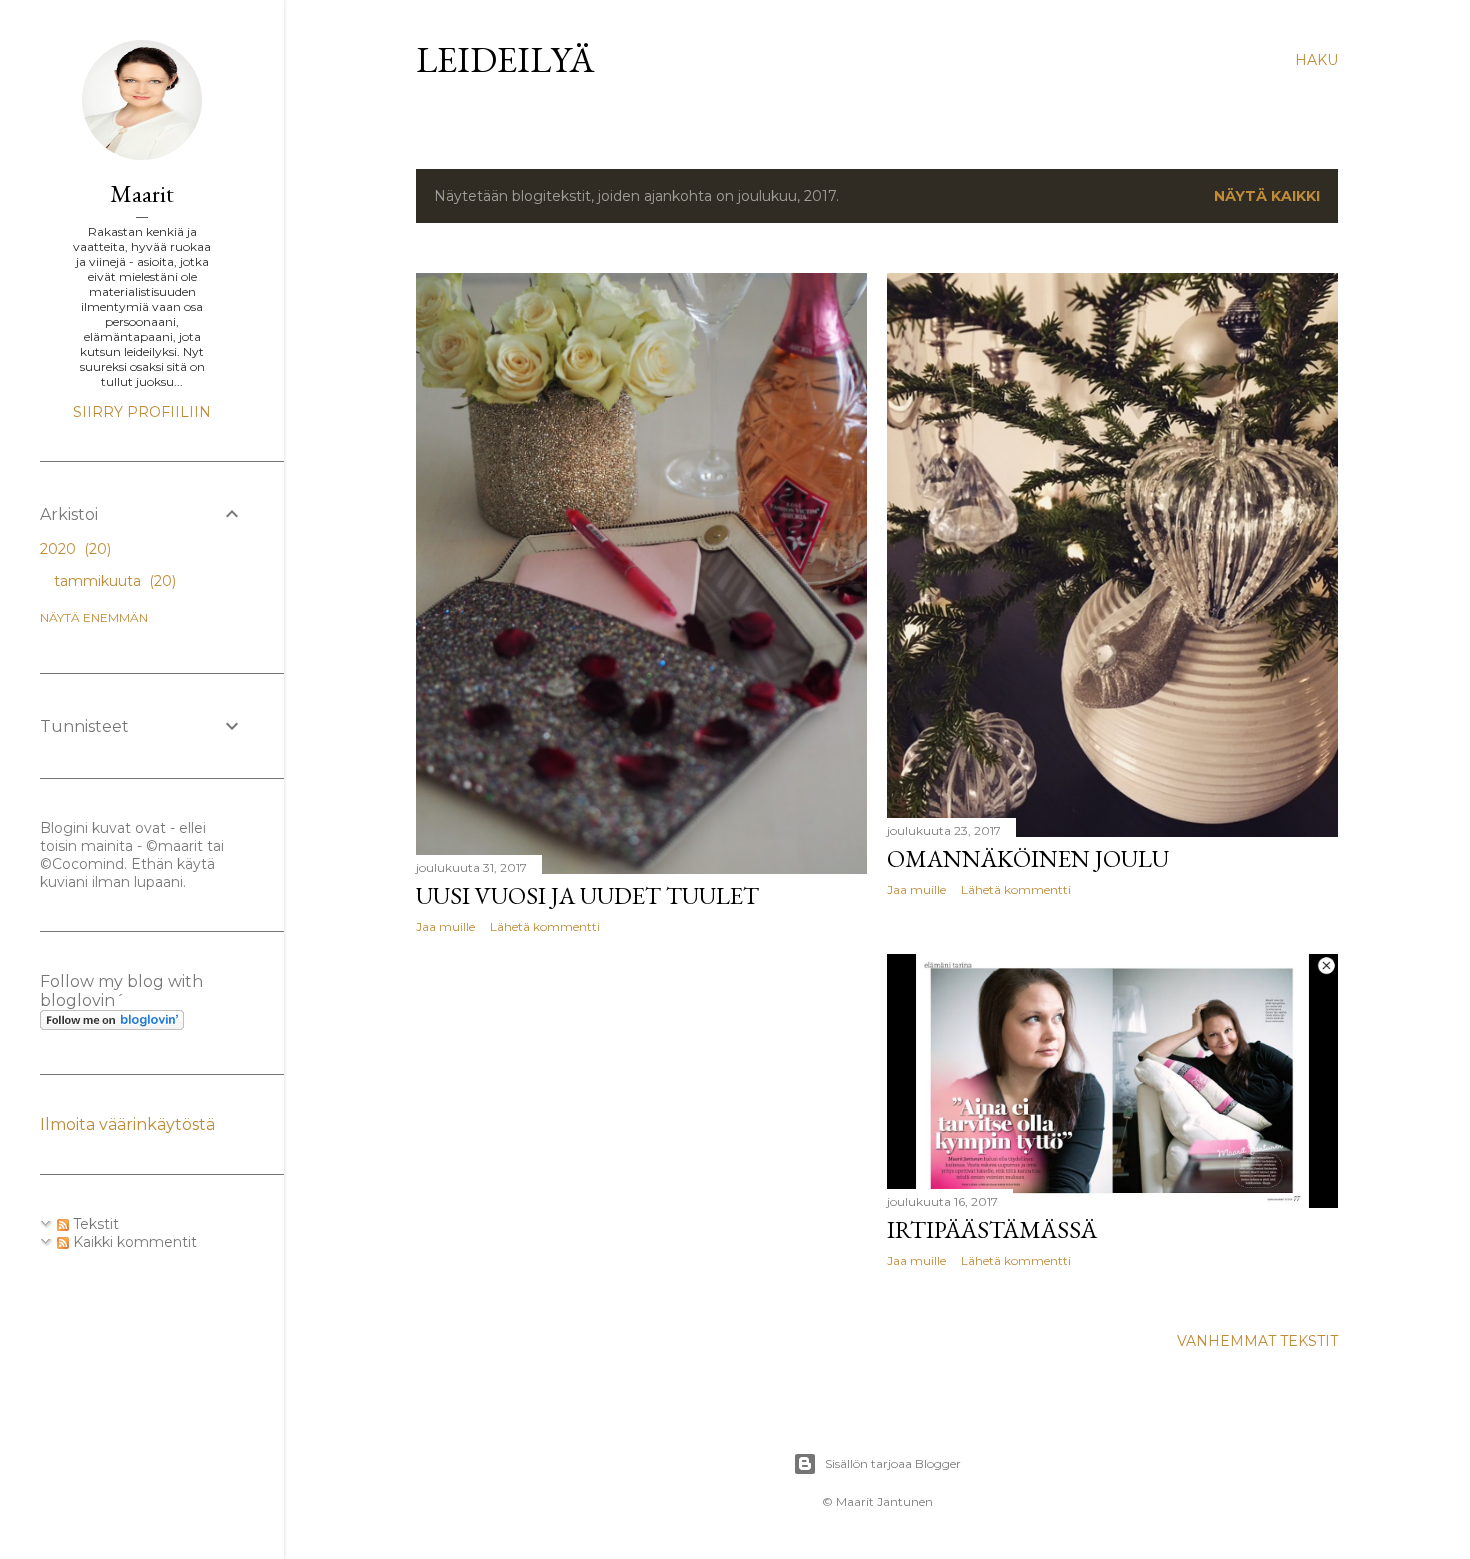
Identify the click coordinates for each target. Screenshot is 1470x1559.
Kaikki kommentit (133, 1242)
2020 (73, 549)
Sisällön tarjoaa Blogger (893, 1463)
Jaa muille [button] (445, 926)
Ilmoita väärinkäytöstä (127, 1124)
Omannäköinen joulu (1028, 858)
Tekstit (94, 1224)
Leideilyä (505, 59)
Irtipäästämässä (992, 1229)
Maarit (142, 193)
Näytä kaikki (1267, 196)
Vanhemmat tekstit (1257, 1341)
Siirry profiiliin (142, 412)
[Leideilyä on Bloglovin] (112, 1025)
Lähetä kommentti (545, 926)
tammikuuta (113, 581)
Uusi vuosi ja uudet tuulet (587, 895)
